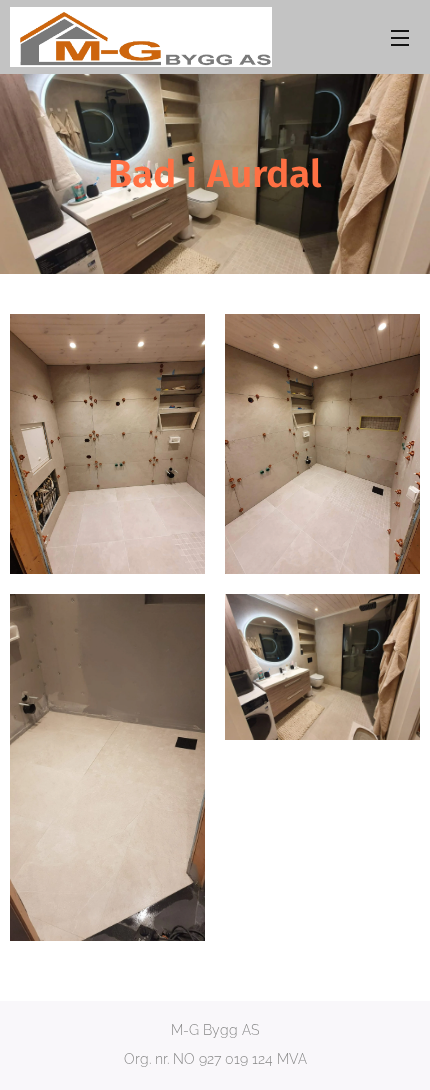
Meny (400, 37)
